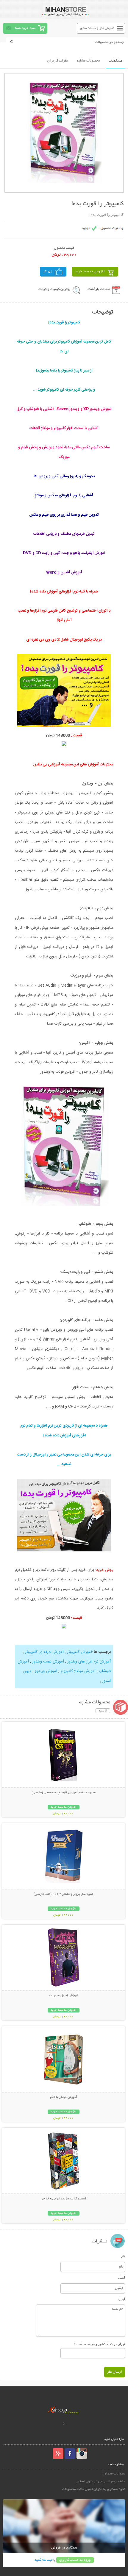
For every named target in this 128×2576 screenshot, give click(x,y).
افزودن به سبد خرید (90, 272)
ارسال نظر (115, 2372)
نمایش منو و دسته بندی (97, 28)
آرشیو (103, 1711)
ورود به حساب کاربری (75, 2560)
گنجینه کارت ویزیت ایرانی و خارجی (64, 2199)
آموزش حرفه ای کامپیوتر (44, 1652)
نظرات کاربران (57, 61)
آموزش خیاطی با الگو (64, 2097)
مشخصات (115, 61)
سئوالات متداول (114, 2474)
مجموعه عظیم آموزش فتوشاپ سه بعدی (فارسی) (64, 1793)
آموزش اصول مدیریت (64, 1996)
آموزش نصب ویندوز (48, 1662)
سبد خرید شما (25, 28)
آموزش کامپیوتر (79, 1652)
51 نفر (48, 272)
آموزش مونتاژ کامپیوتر (78, 1671)
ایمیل (122, 2277)
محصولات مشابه (88, 61)
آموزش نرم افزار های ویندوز (89, 1662)
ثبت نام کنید (43, 2560)
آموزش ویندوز (46, 1671)
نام (123, 2256)
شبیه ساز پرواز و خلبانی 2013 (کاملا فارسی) (64, 1894)
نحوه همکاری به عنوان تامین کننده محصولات (94, 2489)
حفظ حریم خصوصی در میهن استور (101, 2481)
